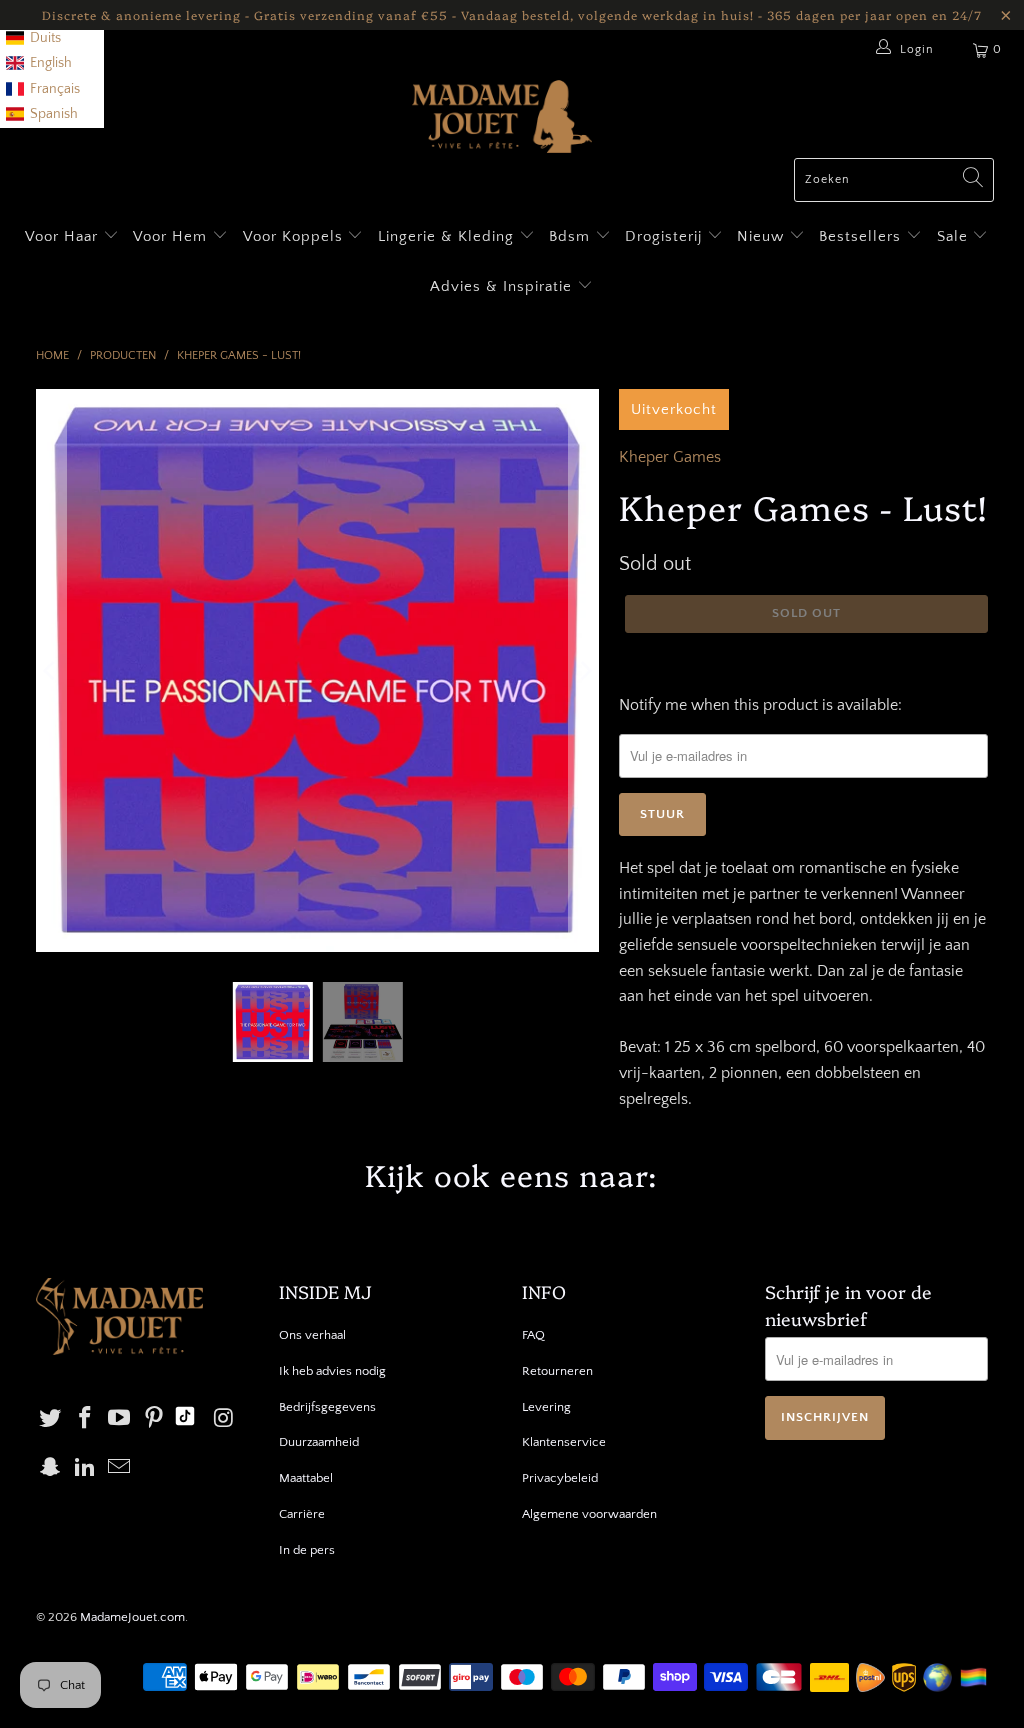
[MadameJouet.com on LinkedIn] (85, 1468)
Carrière (302, 1514)
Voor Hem (172, 236)
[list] (52, 64)
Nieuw (763, 236)
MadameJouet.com (132, 1617)
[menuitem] (33, 39)
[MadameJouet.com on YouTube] (120, 1419)
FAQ (533, 1335)
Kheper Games (670, 457)
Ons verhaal (312, 1335)
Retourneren (557, 1371)
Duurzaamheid (319, 1442)
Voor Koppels (295, 236)
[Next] (584, 671)
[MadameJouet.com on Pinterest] (155, 1419)
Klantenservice (564, 1442)
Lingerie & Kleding (446, 236)
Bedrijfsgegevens (327, 1407)
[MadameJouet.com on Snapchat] (51, 1468)
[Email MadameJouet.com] (120, 1468)
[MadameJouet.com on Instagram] (224, 1419)
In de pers (307, 1550)
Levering (546, 1407)
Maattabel (306, 1478)
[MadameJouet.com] (502, 119)
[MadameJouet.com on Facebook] (85, 1419)
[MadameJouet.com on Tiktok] (185, 1419)
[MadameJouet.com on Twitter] (51, 1419)
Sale (955, 236)
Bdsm (572, 236)
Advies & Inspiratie (503, 286)
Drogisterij (666, 236)
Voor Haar (61, 236)
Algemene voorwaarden (589, 1514)
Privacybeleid (560, 1478)
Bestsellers (860, 236)
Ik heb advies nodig (332, 1371)
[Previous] (51, 671)
